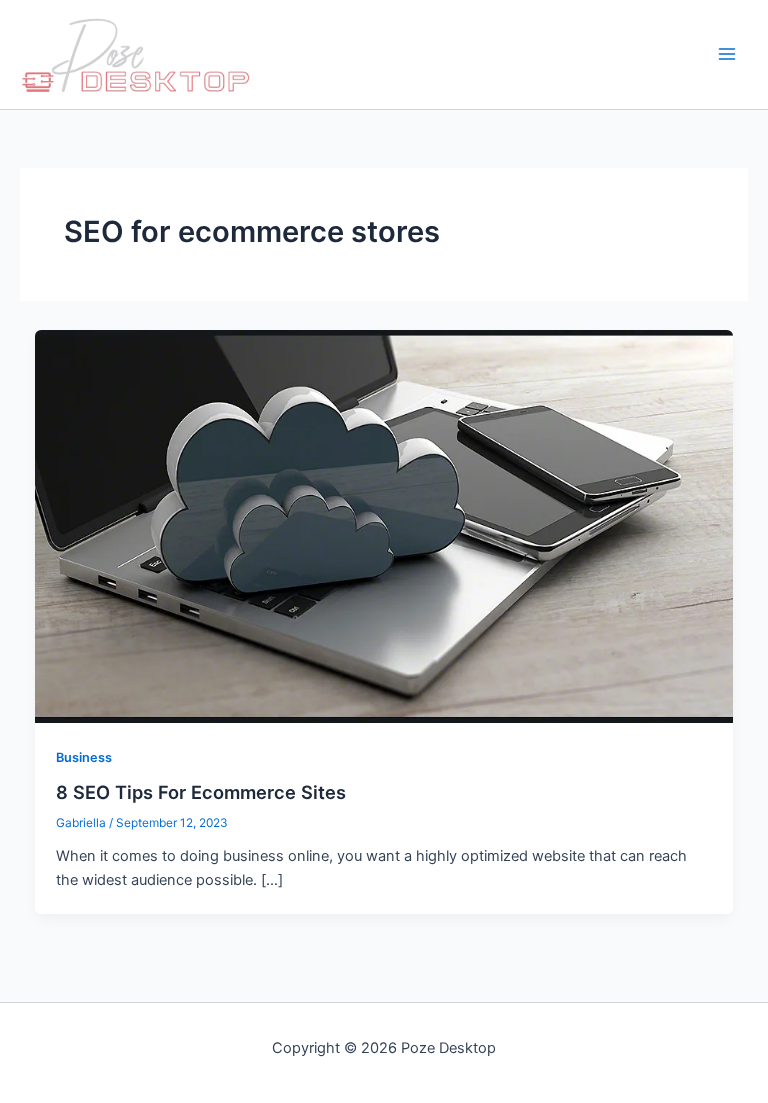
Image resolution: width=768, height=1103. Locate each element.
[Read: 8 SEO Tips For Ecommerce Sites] (384, 525)
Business (84, 757)
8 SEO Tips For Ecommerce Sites (201, 792)
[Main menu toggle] (727, 55)
